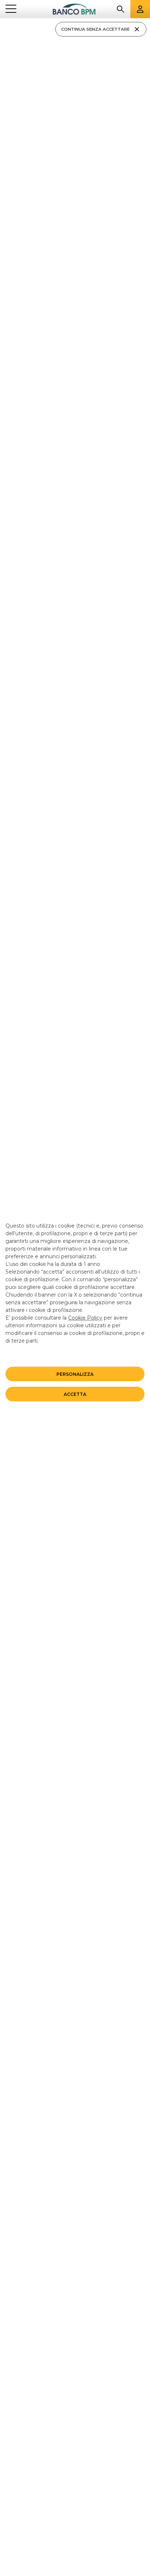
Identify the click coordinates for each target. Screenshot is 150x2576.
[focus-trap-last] (3, 19)
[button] (75, 1374)
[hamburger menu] (11, 9)
